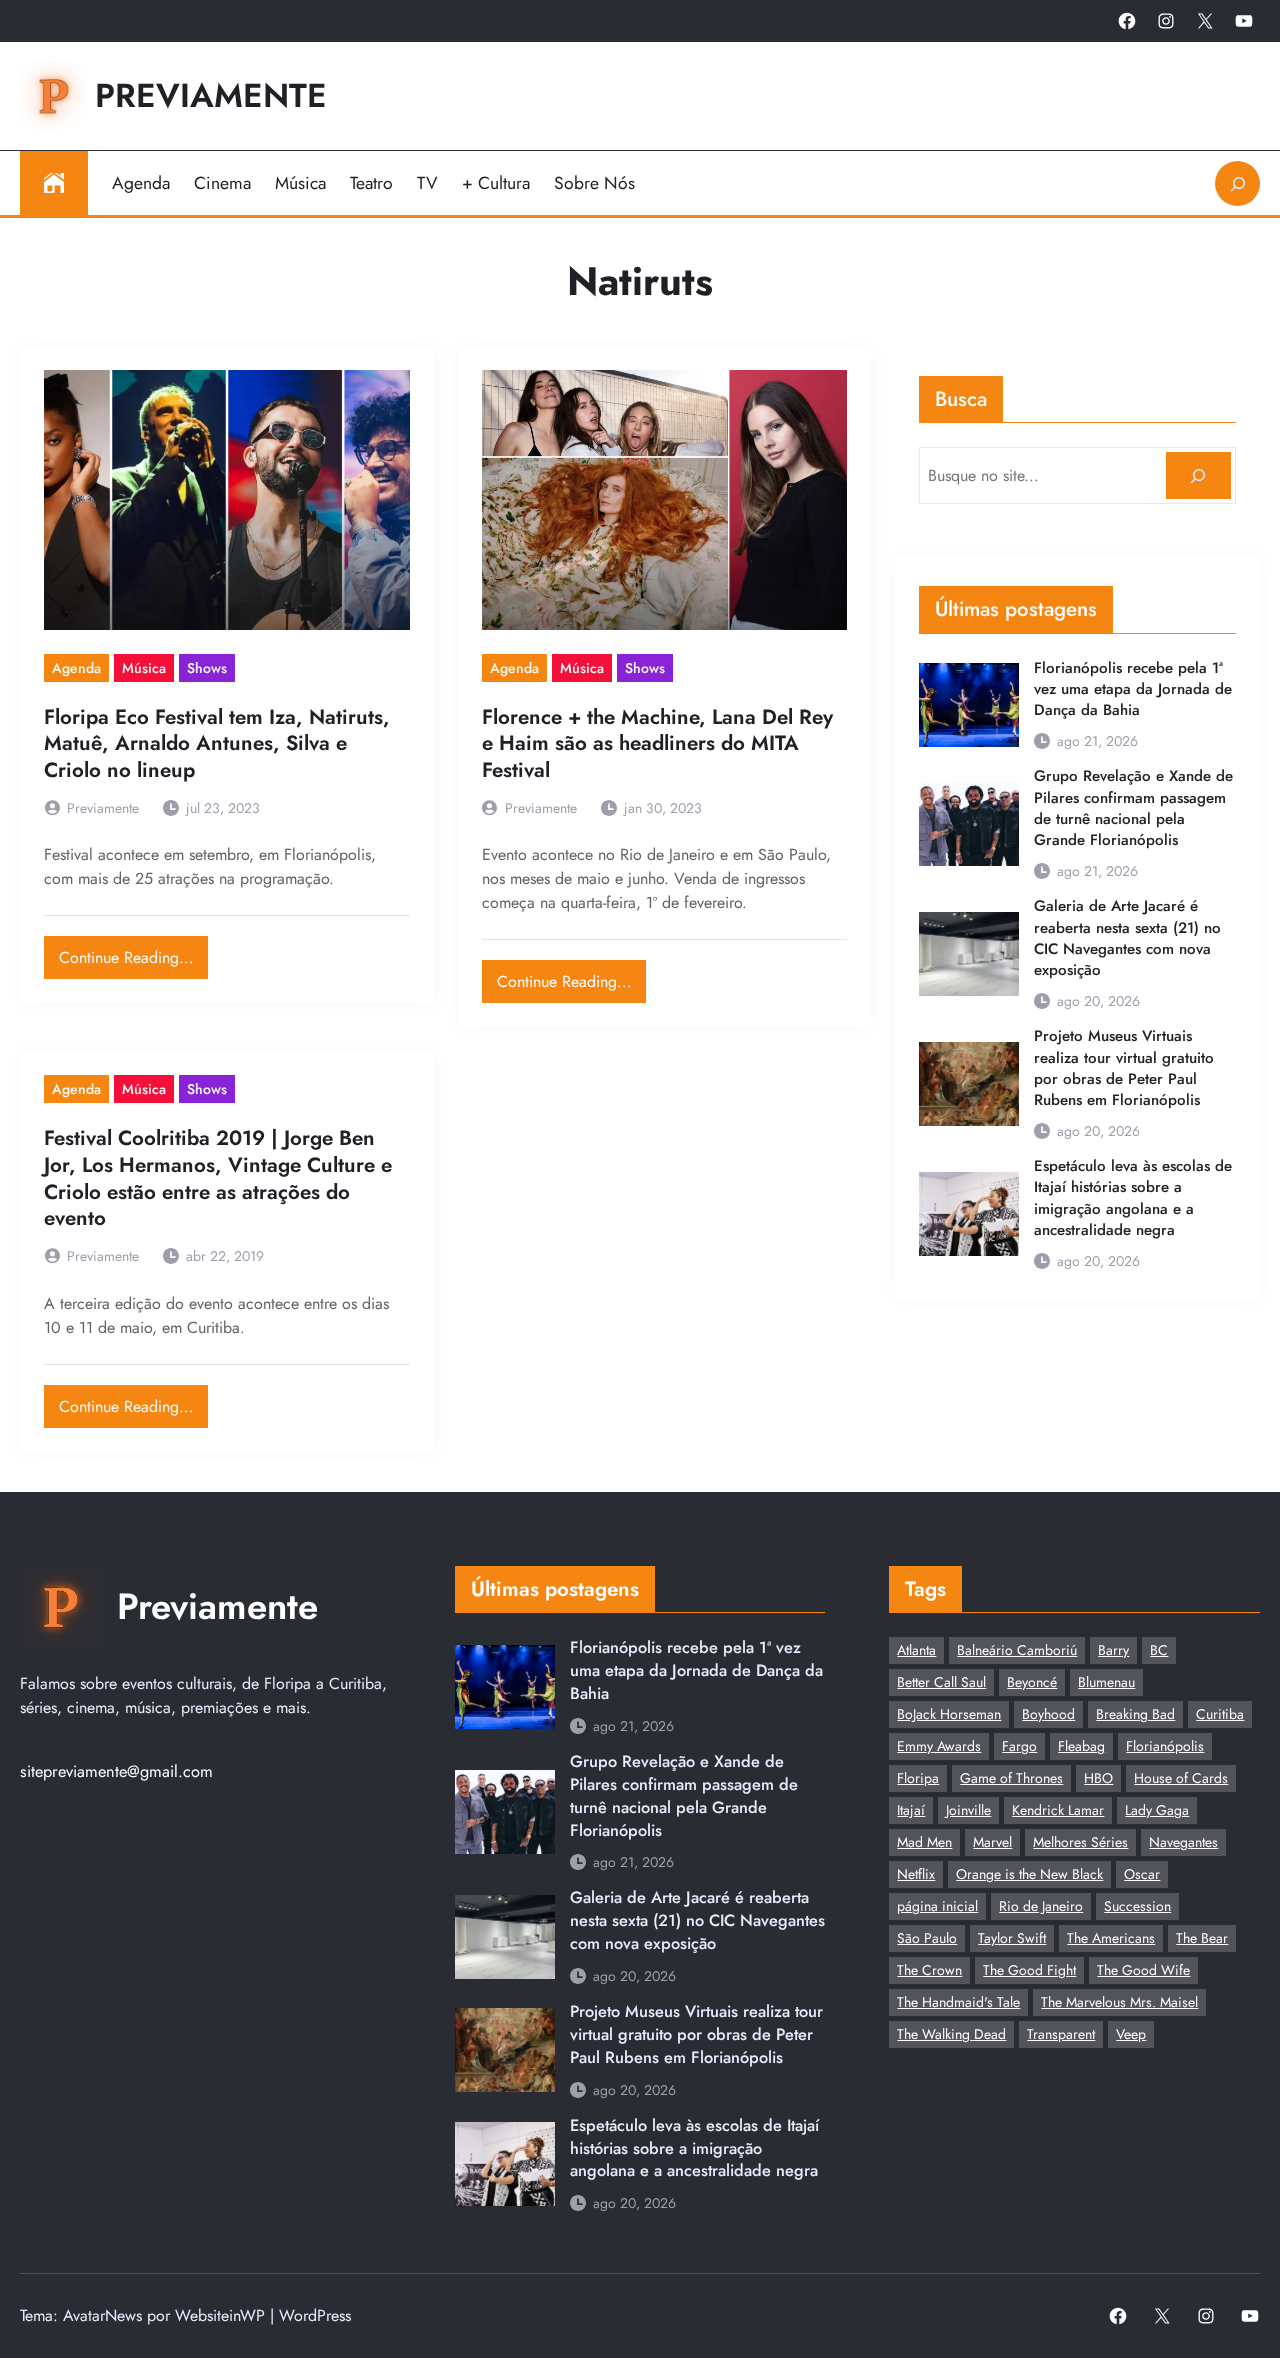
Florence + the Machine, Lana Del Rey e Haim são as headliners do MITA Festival (657, 744)
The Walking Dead (951, 2034)
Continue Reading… (133, 952)
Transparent (1061, 2034)
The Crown (929, 1970)
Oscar (1142, 1874)
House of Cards (1181, 1778)
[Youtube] (1244, 21)
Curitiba (1220, 1714)
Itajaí (911, 1810)
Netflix (916, 1874)
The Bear (1202, 1938)
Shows (207, 668)
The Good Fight (1029, 1970)
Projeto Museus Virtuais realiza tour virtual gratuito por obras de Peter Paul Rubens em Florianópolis (1124, 1068)
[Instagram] (1166, 21)
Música (144, 668)
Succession (1137, 1906)
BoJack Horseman (949, 1714)
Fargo (1019, 1746)
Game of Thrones (1011, 1778)
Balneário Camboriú (1017, 1650)
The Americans (1111, 1938)
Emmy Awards (939, 1746)
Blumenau (1106, 1682)
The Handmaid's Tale (958, 2002)
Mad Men (924, 1842)
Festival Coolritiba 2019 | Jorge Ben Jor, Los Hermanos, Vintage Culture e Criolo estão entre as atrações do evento (218, 1178)
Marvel (992, 1842)
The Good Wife (1143, 1970)
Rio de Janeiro (1041, 1906)
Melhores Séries (1080, 1842)
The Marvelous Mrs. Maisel (1119, 2002)
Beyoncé (1032, 1682)
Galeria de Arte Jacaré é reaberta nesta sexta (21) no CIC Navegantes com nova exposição (1127, 938)
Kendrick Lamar (1058, 1810)
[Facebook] (1127, 21)
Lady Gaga (1157, 1810)
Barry (1113, 1650)
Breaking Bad (1135, 1714)
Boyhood (1048, 1714)
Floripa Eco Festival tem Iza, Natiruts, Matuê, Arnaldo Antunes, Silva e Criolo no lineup (217, 744)
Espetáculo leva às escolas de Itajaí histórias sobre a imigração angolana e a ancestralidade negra (1133, 1198)
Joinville (968, 1810)
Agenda (76, 668)
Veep (1131, 2034)
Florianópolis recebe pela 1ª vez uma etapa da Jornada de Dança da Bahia (1133, 689)
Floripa (918, 1778)
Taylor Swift (1012, 1938)
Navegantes (1183, 1842)
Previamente (211, 95)
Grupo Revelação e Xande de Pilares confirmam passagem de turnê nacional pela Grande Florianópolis (1133, 808)
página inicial (937, 1906)
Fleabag (1081, 1746)
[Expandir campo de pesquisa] (1237, 183)
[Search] (1198, 475)
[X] (1205, 21)
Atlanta (916, 1650)
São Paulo (927, 1938)
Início (54, 183)
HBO (1098, 1778)
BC (1159, 1650)
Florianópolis (1165, 1746)
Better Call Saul (941, 1682)
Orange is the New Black (1029, 1874)
